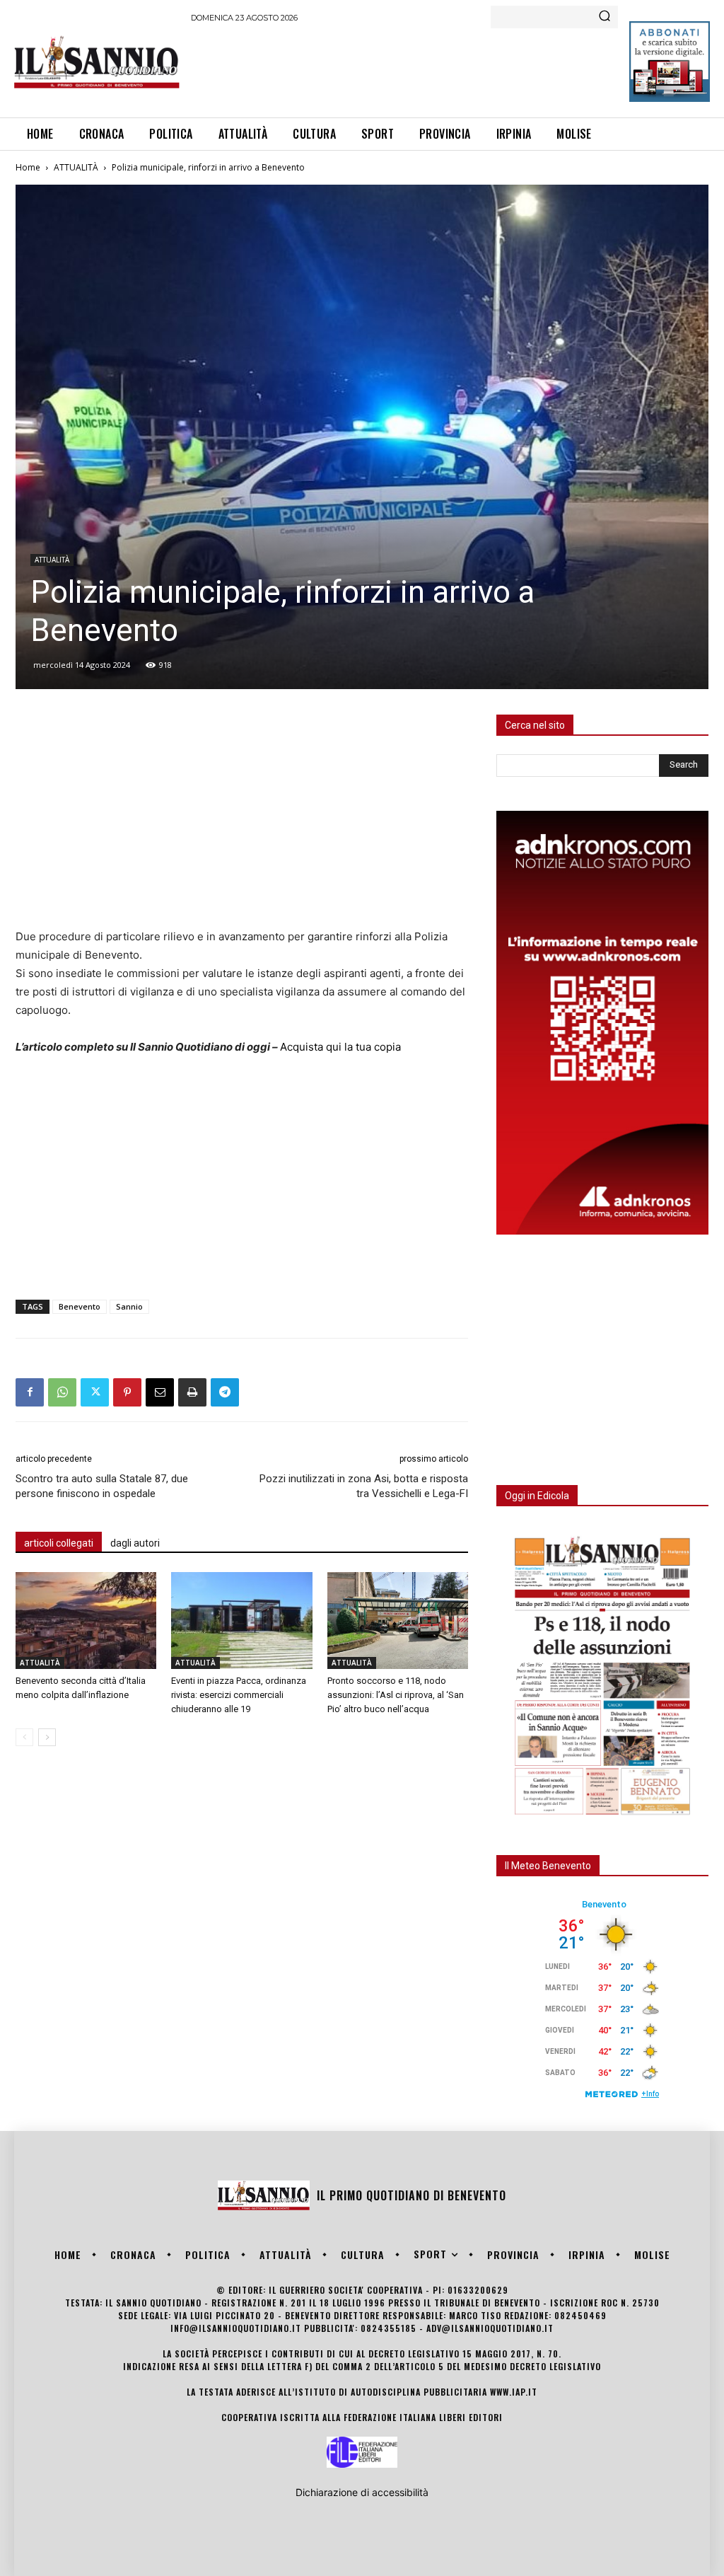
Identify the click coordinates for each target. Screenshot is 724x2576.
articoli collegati (59, 1543)
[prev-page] (24, 1737)
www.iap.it (514, 2392)
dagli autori (135, 1543)
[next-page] (47, 1737)
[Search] (605, 17)
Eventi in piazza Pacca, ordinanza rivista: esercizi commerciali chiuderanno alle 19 (239, 1695)
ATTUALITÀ (76, 167)
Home (28, 167)
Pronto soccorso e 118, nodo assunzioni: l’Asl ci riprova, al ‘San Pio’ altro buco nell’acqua (396, 1695)
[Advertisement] (448, 68)
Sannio (129, 1306)
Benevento (80, 1306)
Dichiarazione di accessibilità (362, 2492)
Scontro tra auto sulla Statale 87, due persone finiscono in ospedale (102, 1486)
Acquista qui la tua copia (340, 1047)
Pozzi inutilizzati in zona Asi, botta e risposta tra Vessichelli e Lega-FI (364, 1486)
